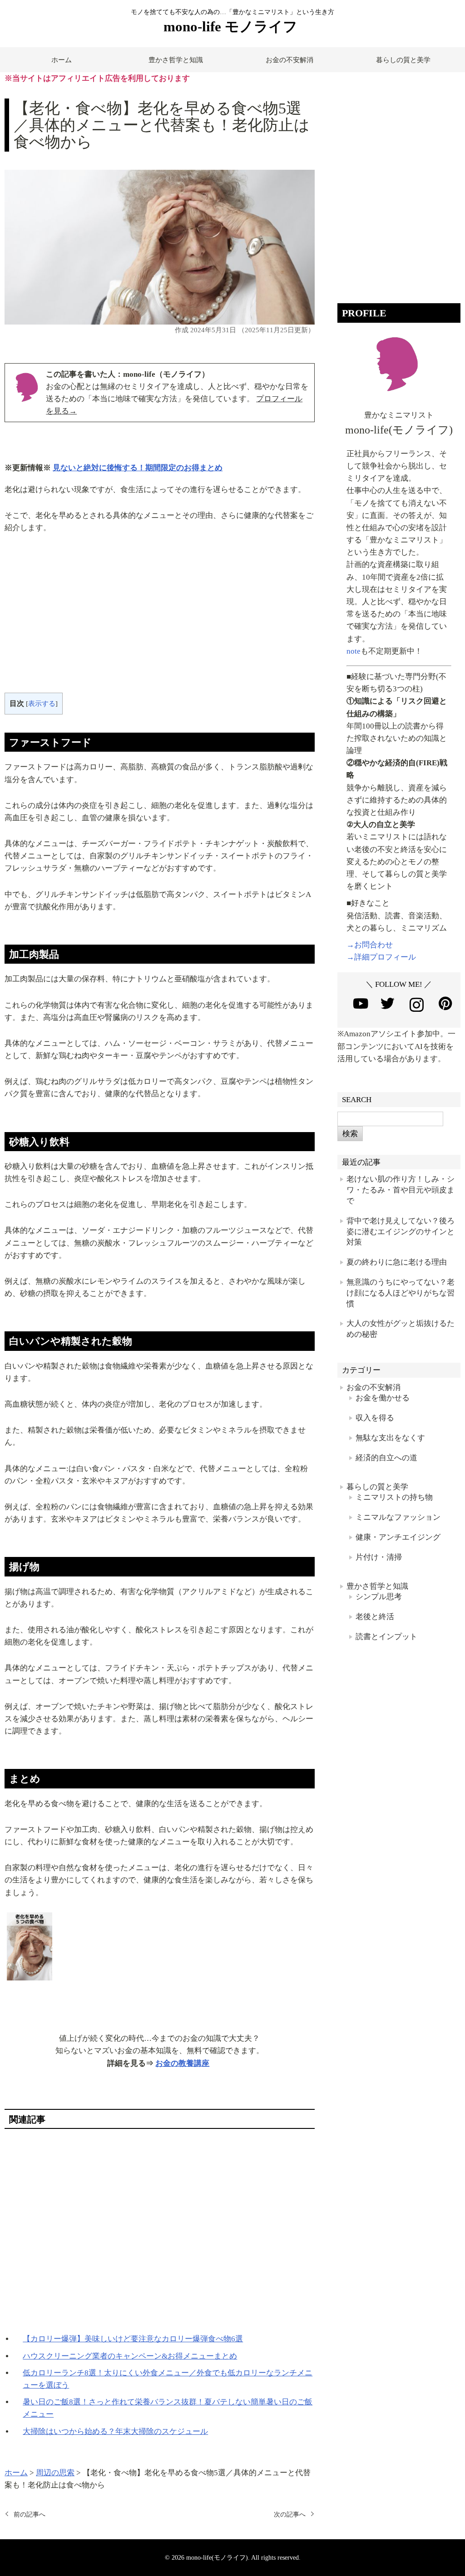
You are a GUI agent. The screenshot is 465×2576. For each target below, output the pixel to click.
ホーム (62, 60)
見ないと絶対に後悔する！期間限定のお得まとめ (138, 468)
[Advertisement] (159, 620)
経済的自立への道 (386, 1458)
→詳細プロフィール (381, 957)
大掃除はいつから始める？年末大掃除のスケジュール (115, 2431)
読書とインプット (386, 1637)
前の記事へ (30, 2514)
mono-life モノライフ (230, 27)
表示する (42, 704)
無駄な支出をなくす (390, 1438)
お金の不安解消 (289, 60)
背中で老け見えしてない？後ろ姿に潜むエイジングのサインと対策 (401, 1232)
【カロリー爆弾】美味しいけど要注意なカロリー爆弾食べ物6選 (133, 2339)
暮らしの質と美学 (403, 60)
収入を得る (375, 1418)
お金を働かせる (383, 1398)
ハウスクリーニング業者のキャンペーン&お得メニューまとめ (130, 2356)
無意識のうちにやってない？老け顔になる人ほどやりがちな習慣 (401, 1293)
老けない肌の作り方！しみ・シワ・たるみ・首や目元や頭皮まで (401, 1190)
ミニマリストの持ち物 (394, 1497)
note (354, 651)
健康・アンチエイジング (398, 1537)
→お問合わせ (370, 945)
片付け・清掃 (379, 1557)
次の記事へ (290, 2514)
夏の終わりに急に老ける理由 (397, 1262)
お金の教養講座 (182, 2063)
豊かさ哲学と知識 (176, 60)
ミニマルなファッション (398, 1517)
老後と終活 (375, 1617)
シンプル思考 (379, 1597)
